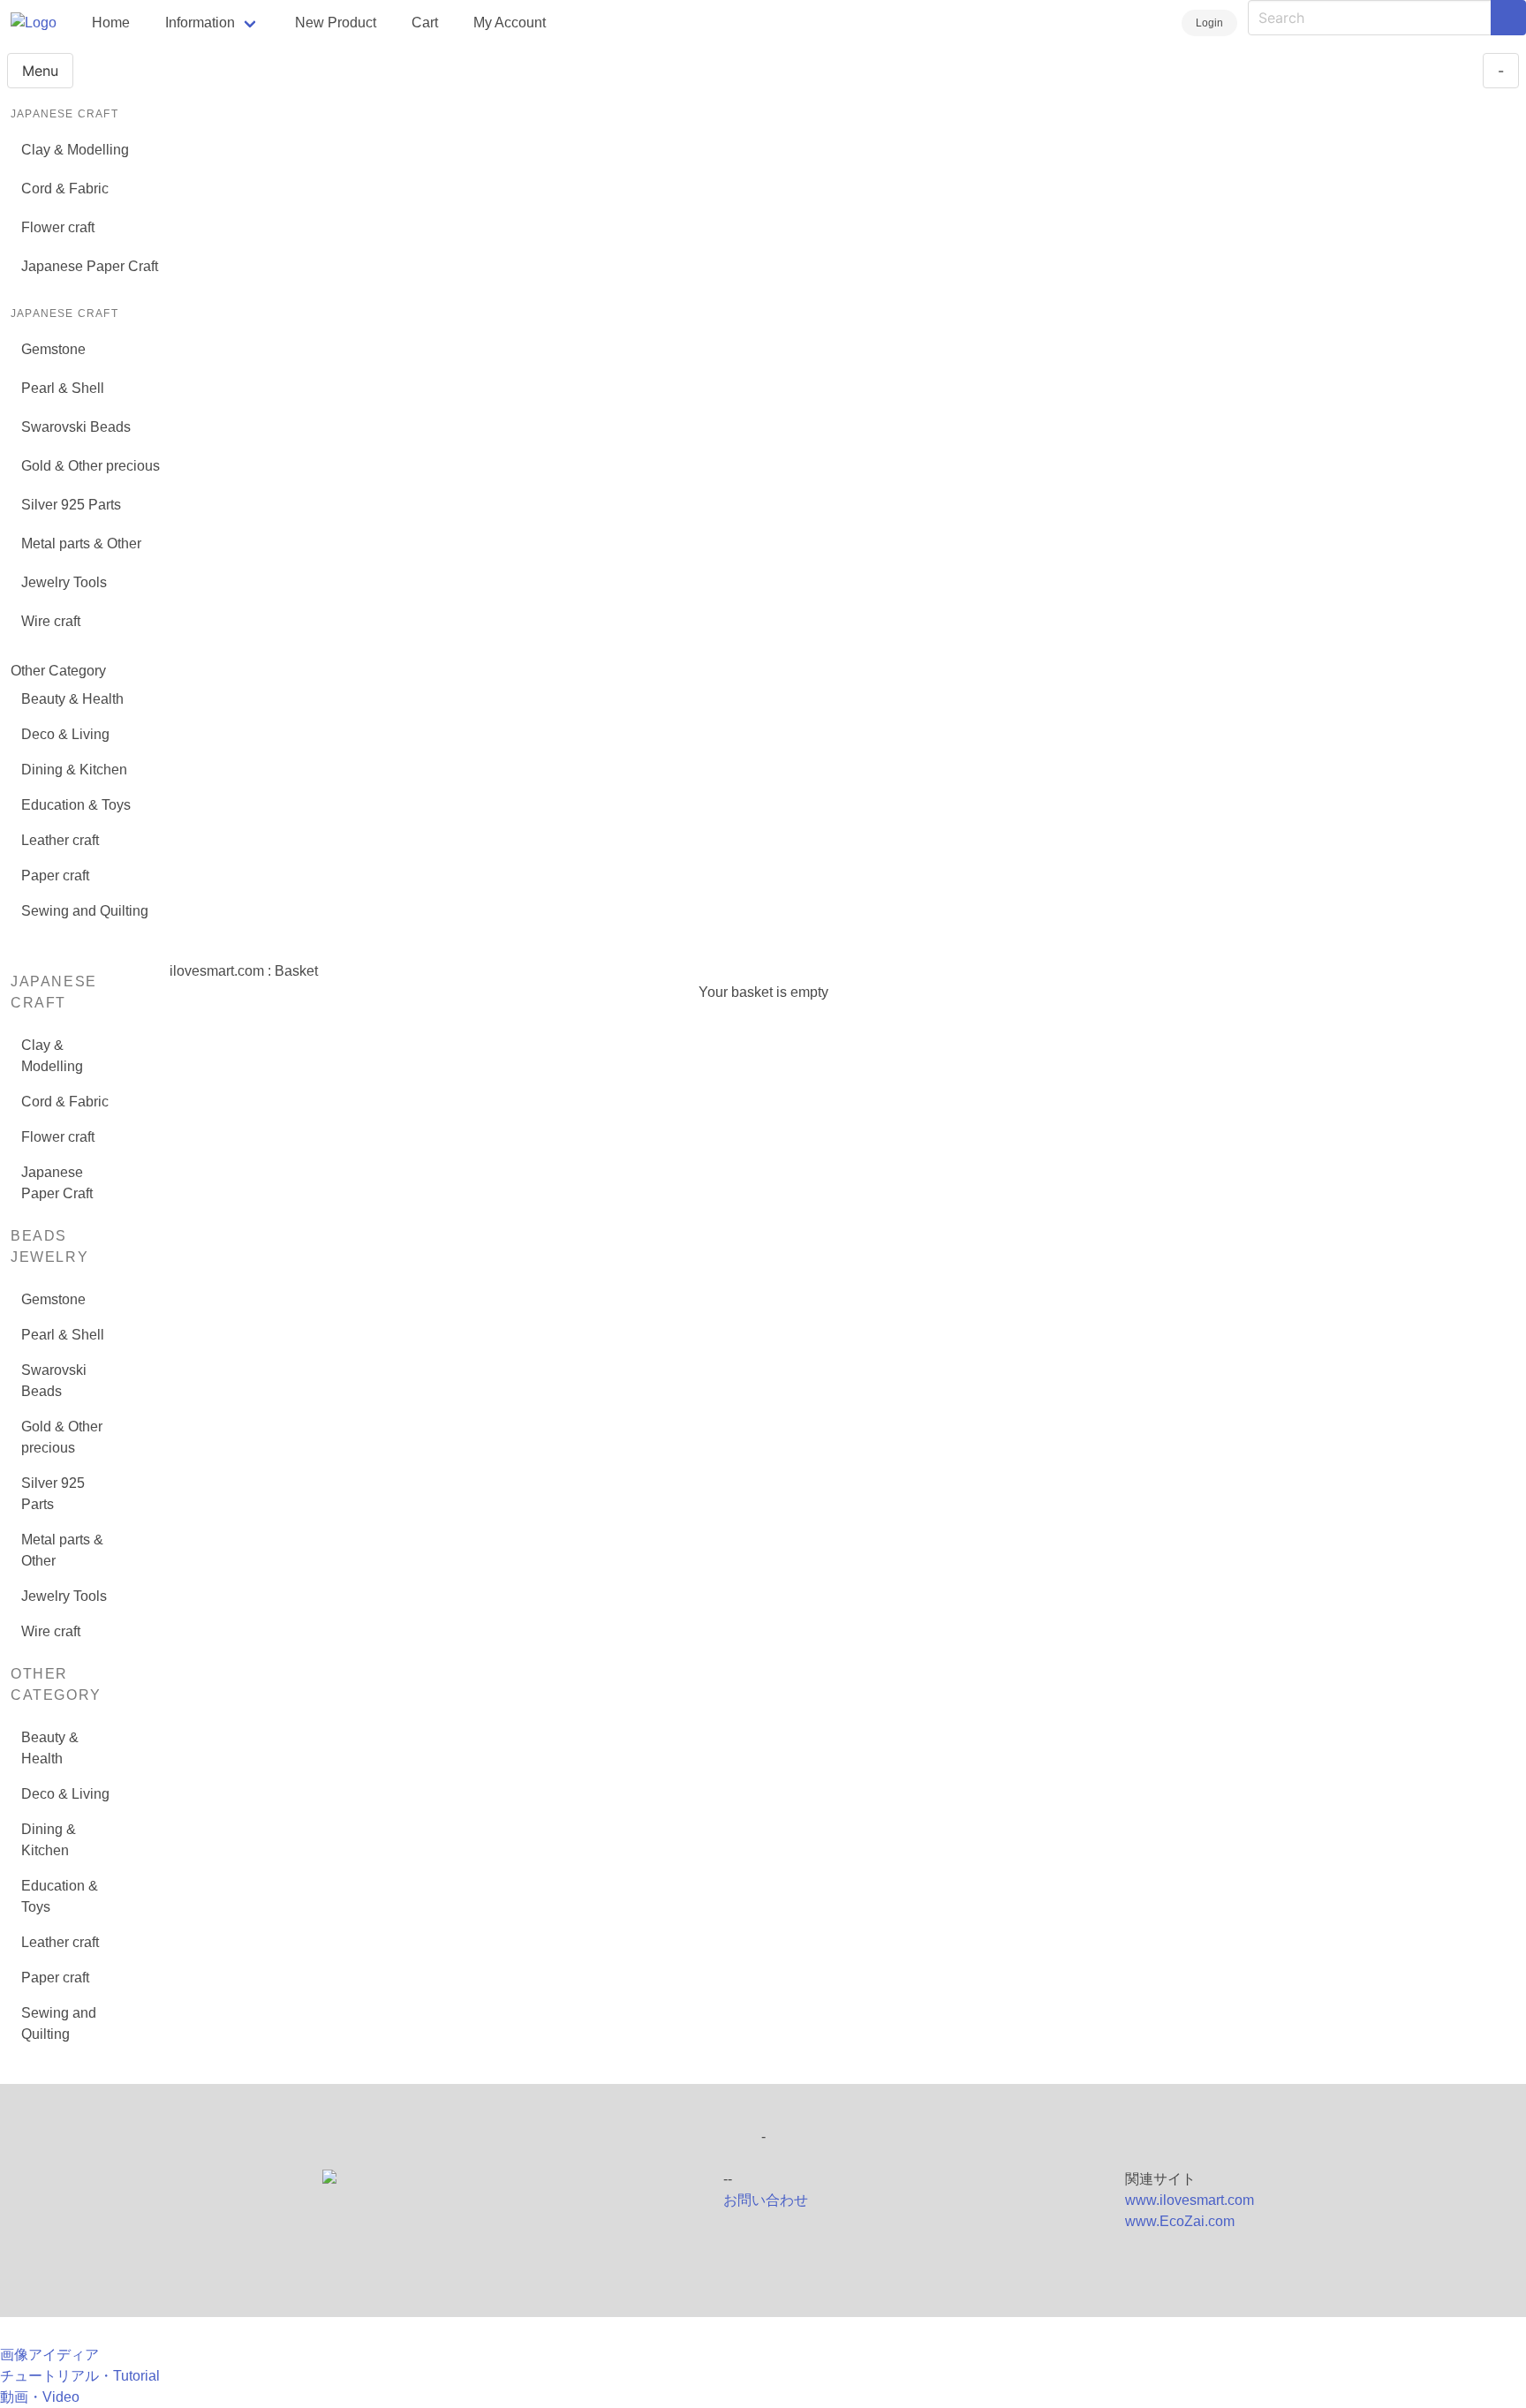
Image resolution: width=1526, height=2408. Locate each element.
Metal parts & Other (81, 543)
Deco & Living (65, 734)
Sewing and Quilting (85, 911)
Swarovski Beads (76, 427)
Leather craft (60, 840)
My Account (510, 23)
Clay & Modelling (75, 150)
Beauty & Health (72, 699)
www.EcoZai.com (1180, 2221)
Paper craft (55, 876)
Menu (40, 71)
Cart (425, 23)
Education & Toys (76, 805)
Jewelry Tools (64, 582)
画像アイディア (49, 2355)
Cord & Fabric (65, 189)
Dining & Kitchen (74, 770)
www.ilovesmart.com (1190, 2200)
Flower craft (58, 227)
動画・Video (40, 2397)
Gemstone (53, 349)
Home (111, 23)
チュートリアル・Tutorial (80, 2376)
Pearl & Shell (63, 388)
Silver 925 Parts (71, 505)
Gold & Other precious (91, 466)
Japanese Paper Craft (90, 266)
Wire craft (51, 621)
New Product (336, 23)
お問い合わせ (766, 2200)
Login (1209, 23)
